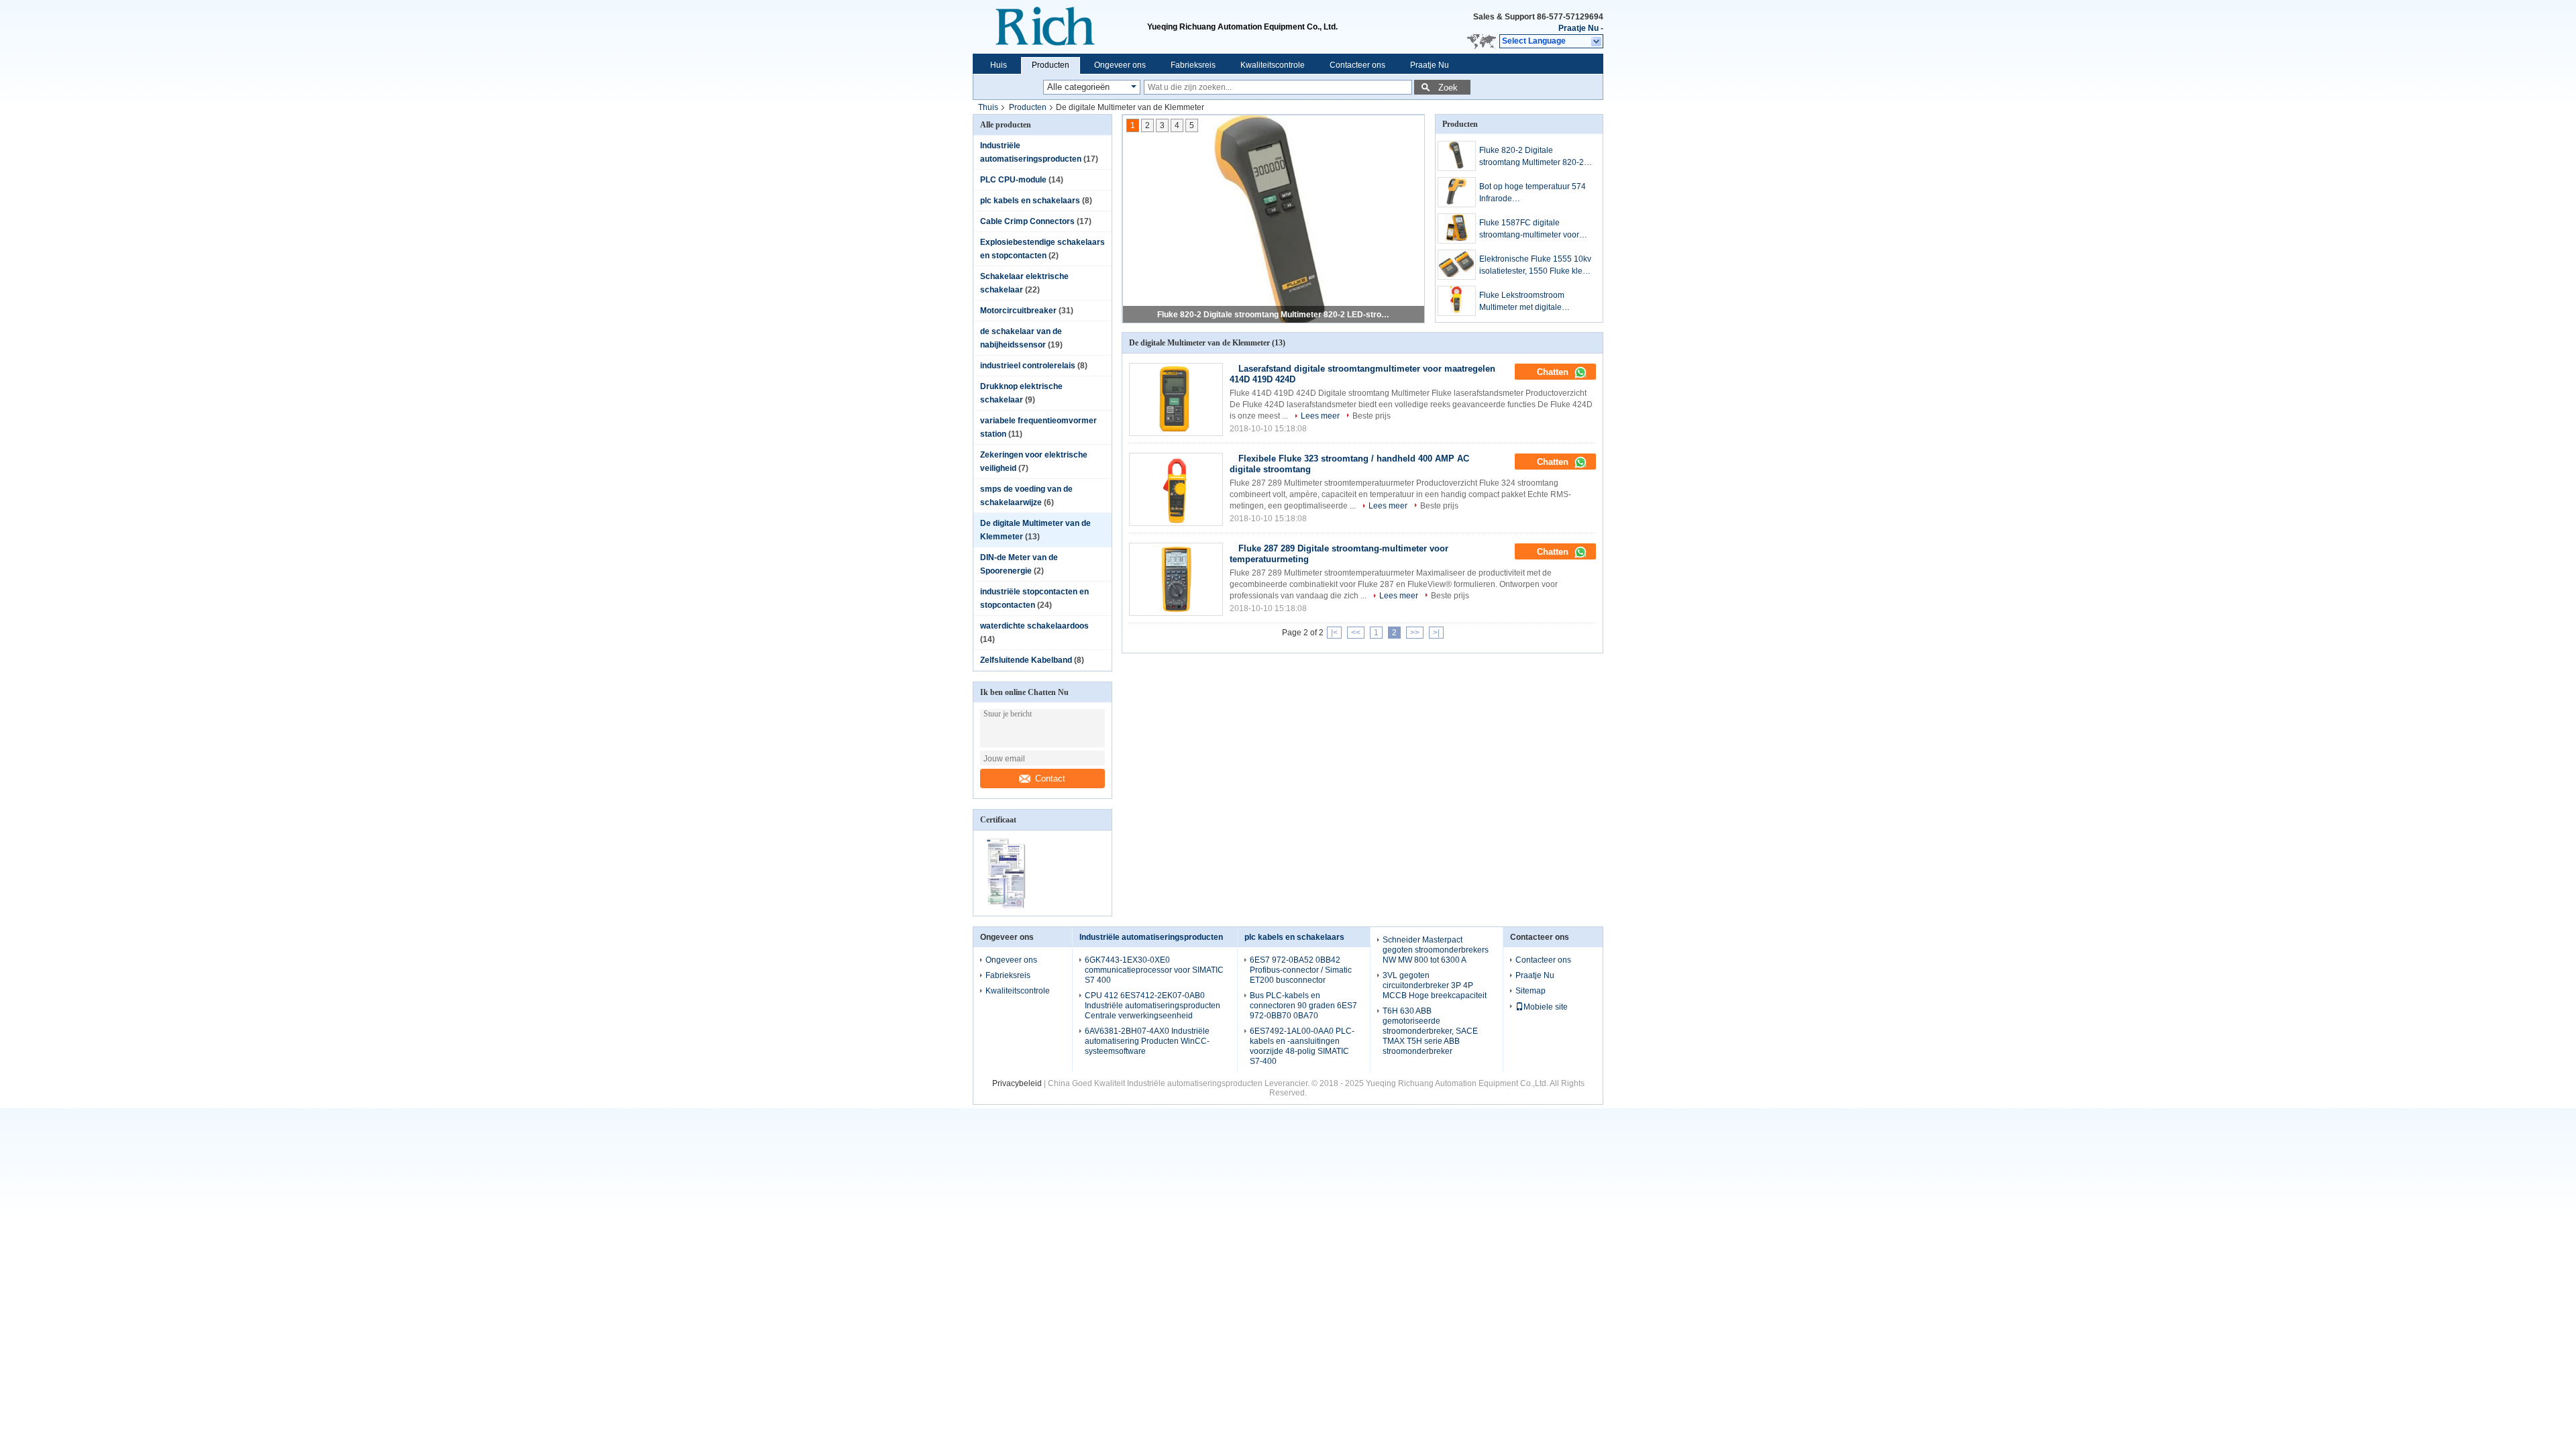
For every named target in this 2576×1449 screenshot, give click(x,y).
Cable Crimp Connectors (1027, 221)
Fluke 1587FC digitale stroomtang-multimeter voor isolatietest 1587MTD (1529, 229)
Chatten (1554, 372)
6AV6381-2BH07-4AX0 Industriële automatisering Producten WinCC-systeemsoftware (1147, 1041)
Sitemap (1531, 991)
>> (1415, 633)
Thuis (988, 107)
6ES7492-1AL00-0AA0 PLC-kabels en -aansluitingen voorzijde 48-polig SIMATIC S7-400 (1302, 1046)
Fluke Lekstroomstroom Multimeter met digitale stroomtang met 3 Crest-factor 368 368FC (1533, 302)
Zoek (1448, 88)
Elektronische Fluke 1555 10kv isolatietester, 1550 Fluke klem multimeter (1535, 266)
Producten (1051, 65)
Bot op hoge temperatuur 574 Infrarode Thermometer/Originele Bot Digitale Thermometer (1533, 193)
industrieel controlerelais (1028, 366)
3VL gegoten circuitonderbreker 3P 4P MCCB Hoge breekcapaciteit (1435, 985)
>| (1436, 633)
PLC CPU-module (1013, 180)
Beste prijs (1372, 416)
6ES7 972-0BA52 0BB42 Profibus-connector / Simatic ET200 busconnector (1301, 970)
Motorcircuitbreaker (1018, 311)
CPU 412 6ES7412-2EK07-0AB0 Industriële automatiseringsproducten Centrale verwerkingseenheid (1152, 1006)
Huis (999, 65)
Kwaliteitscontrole (1273, 65)
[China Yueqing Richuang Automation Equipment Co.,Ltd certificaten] (1008, 907)
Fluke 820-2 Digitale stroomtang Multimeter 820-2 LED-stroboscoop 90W (1275, 315)
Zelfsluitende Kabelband (1026, 660)
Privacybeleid (1017, 1083)
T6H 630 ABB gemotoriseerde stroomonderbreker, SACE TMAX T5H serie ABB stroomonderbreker (1430, 1031)
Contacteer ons (1357, 65)
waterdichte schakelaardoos (1034, 626)
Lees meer (1320, 416)
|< (1334, 633)
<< (1356, 633)
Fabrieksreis (1193, 65)
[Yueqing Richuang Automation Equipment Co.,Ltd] (1060, 27)
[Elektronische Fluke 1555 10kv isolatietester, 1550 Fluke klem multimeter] (1457, 265)
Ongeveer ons (1120, 65)
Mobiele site (1546, 1007)
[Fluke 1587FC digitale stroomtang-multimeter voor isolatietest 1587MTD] (1457, 228)
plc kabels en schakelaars (1030, 201)
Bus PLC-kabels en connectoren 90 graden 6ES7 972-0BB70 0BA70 (1303, 1006)
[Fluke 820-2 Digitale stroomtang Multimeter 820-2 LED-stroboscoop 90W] (1457, 156)
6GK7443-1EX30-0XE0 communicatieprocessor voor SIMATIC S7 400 (1154, 970)
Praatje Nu (1578, 28)
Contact (1050, 779)
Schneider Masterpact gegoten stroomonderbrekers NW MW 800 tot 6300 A (1436, 950)
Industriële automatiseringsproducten (1151, 937)
